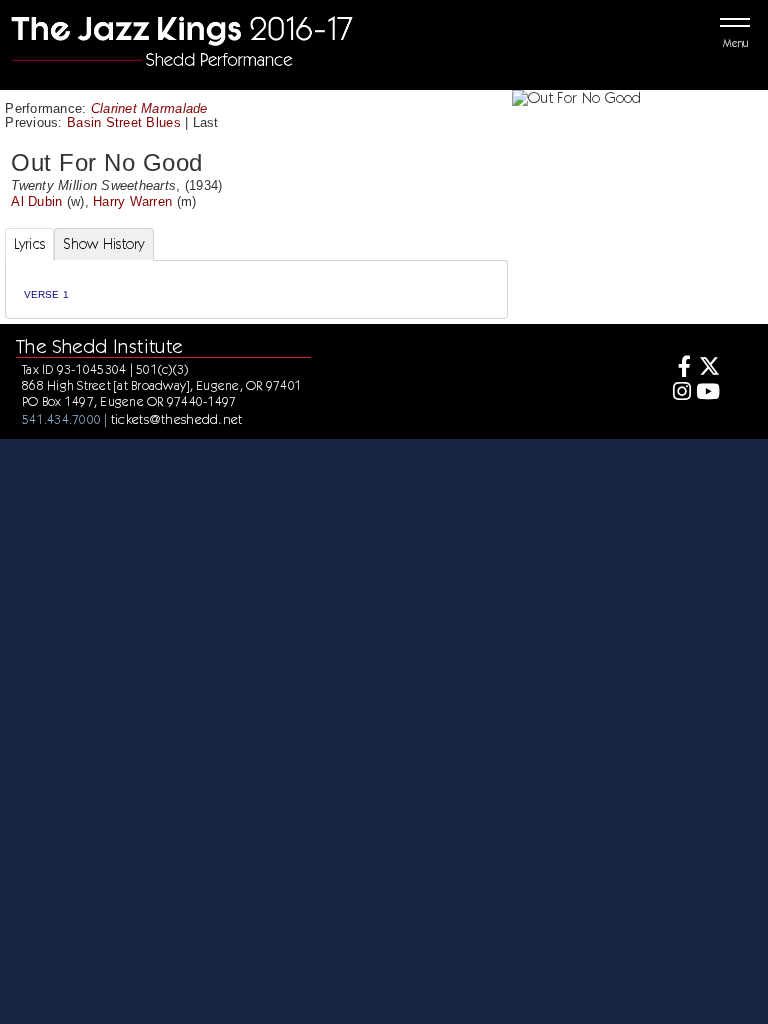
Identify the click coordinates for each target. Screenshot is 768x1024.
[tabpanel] (256, 289)
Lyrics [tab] (30, 244)
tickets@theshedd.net (177, 419)
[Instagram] (678, 393)
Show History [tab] (103, 244)
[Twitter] (707, 368)
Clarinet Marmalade (149, 108)
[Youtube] (707, 393)
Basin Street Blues (124, 122)
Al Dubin (36, 201)
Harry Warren (132, 201)
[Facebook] (678, 368)
